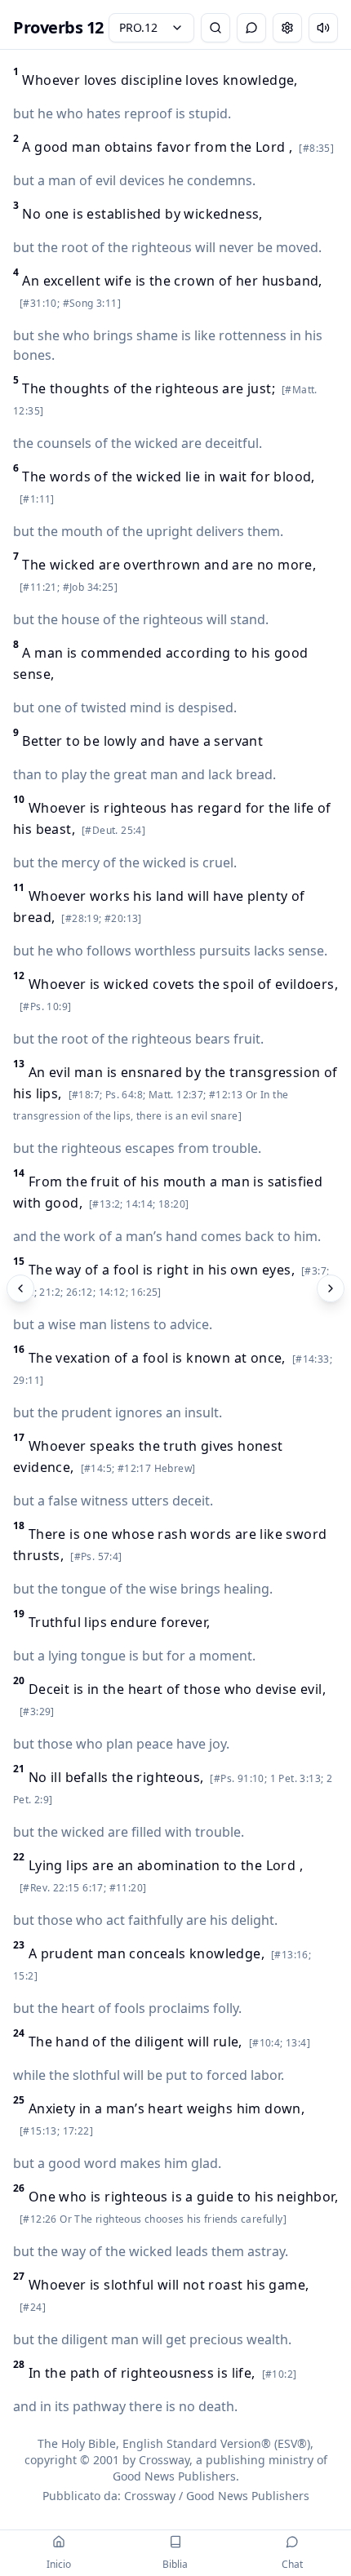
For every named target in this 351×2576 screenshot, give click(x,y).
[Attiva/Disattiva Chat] (251, 28)
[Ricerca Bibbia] (215, 28)
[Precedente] (20, 1288)
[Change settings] (287, 28)
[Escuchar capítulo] (323, 28)
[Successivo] (331, 1288)
